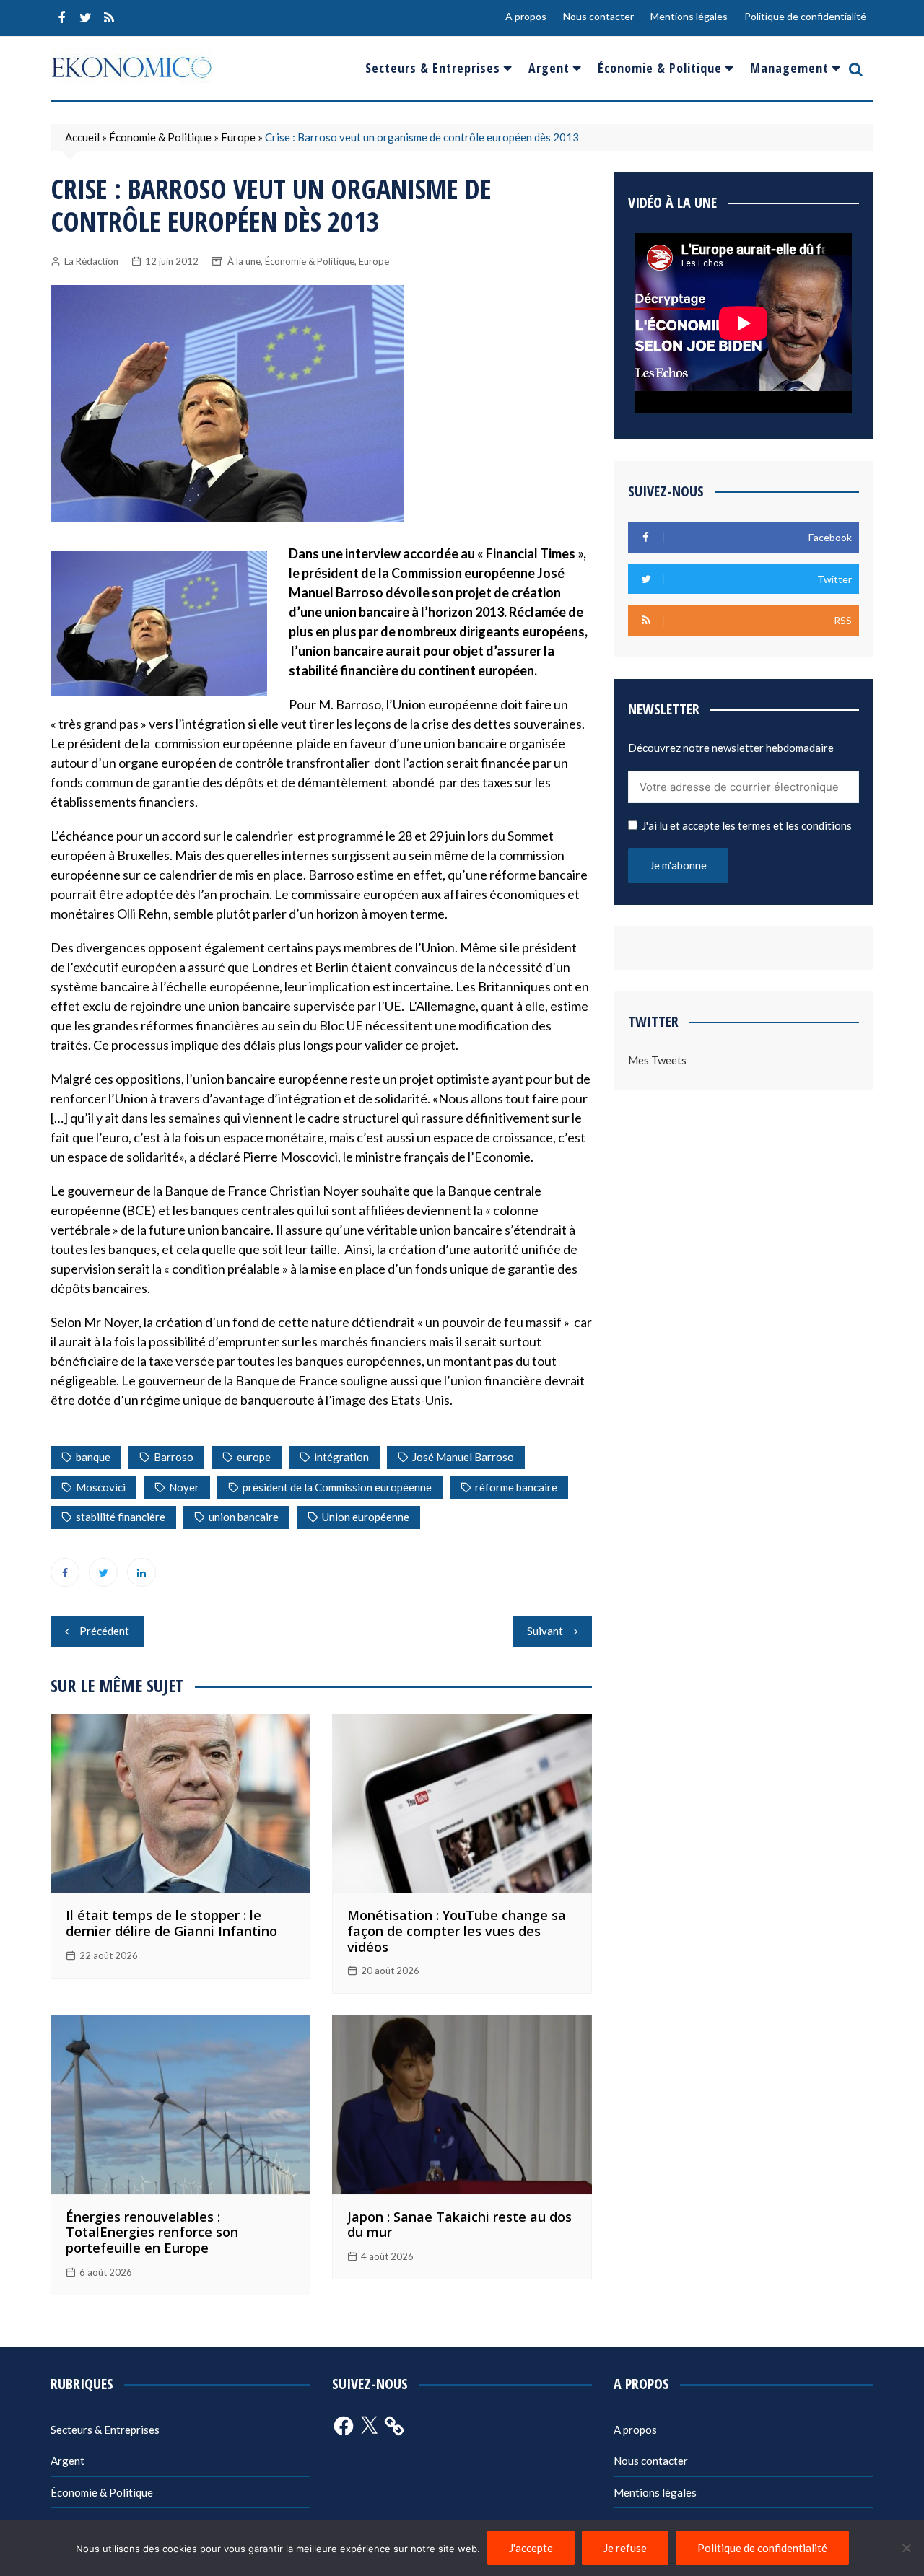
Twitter (85, 18)
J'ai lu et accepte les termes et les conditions (747, 825)
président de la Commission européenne (337, 1487)
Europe (238, 137)
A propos (526, 16)
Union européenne (366, 1517)
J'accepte (531, 2548)
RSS (109, 18)
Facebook (61, 18)
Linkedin (141, 1572)
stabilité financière (121, 1517)
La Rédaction (91, 261)
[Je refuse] (906, 2548)
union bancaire (244, 1517)
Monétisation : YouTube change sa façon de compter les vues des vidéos (457, 1931)
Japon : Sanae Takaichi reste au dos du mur (459, 2225)
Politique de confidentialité (805, 16)
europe (254, 1457)
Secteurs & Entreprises (433, 68)
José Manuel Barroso (463, 1457)
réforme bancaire (516, 1487)
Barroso (174, 1457)
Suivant (545, 1631)
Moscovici (101, 1487)
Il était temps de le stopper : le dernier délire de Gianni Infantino (171, 1923)
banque (93, 1457)
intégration (341, 1457)
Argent (549, 68)
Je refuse (625, 2548)
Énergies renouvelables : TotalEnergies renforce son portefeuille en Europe (152, 2232)
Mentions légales (689, 16)
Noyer (184, 1487)
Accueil (82, 137)
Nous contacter (598, 16)
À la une (244, 261)
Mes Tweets (657, 1060)
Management (789, 68)
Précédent (104, 1631)
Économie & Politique (660, 68)
